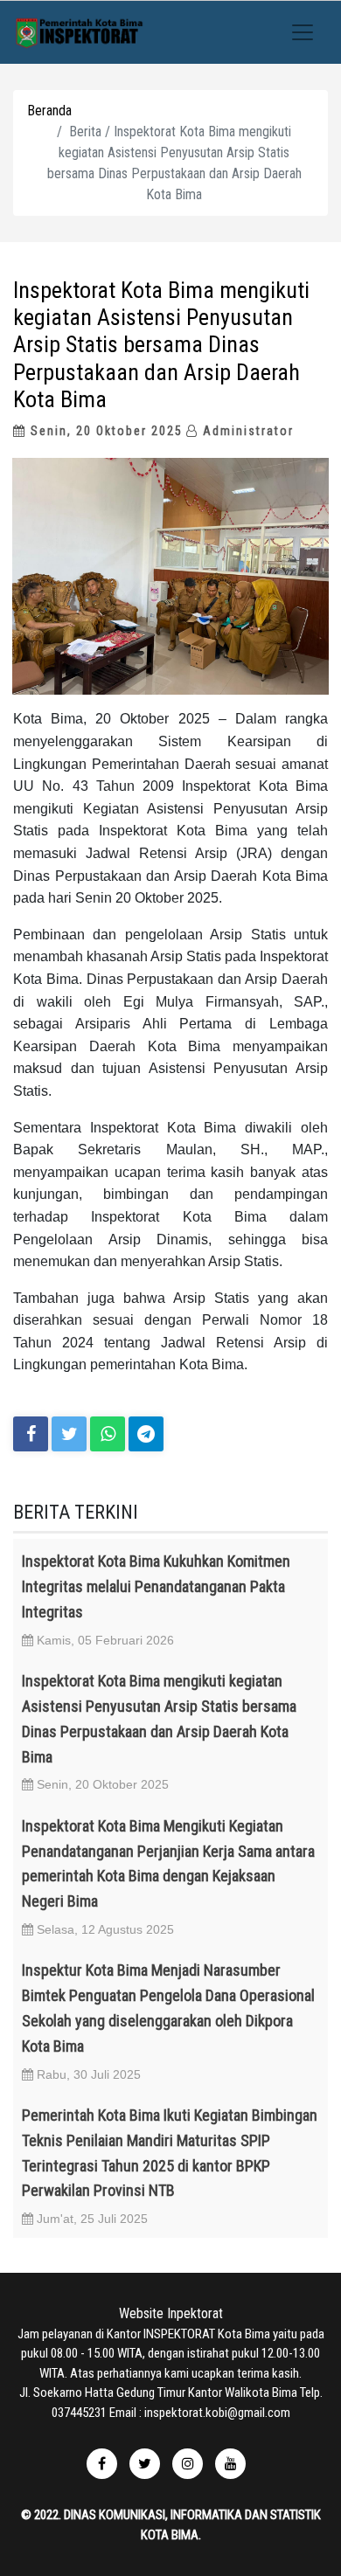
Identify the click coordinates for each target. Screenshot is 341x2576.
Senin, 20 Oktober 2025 (104, 431)
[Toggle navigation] (303, 32)
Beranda (49, 111)
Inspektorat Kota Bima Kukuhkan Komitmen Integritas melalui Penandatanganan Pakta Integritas (156, 1586)
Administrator (246, 431)
